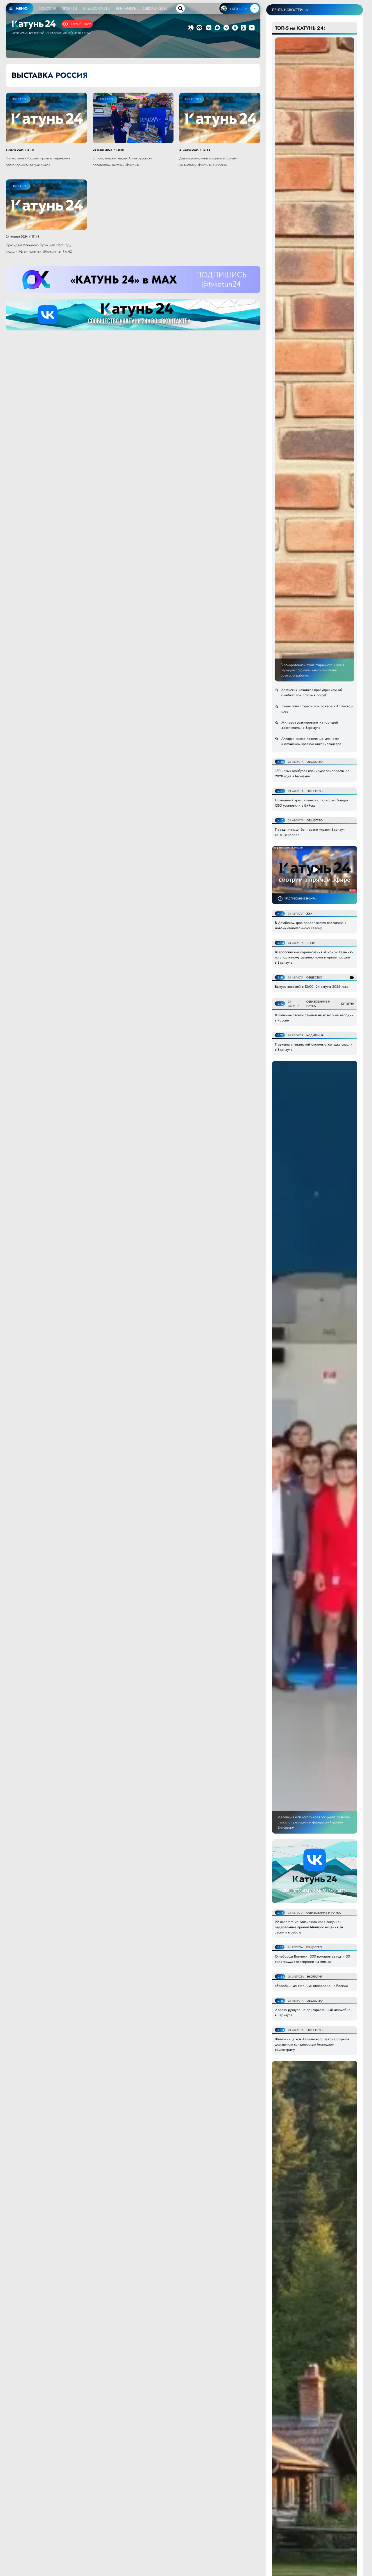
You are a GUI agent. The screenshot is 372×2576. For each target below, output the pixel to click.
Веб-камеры (126, 8)
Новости (48, 8)
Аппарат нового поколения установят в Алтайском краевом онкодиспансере (311, 741)
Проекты (69, 8)
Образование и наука (324, 1913)
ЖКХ (309, 914)
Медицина (315, 1035)
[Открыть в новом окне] (209, 28)
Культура (348, 1004)
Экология (315, 1977)
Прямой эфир (80, 24)
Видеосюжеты (96, 8)
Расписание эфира (301, 898)
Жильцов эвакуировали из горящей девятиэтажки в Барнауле (310, 725)
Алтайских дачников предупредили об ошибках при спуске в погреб (312, 692)
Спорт (311, 943)
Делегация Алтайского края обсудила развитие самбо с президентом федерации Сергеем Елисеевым (314, 1822)
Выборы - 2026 (155, 8)
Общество (20, 99)
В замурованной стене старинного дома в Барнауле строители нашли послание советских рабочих (313, 670)
